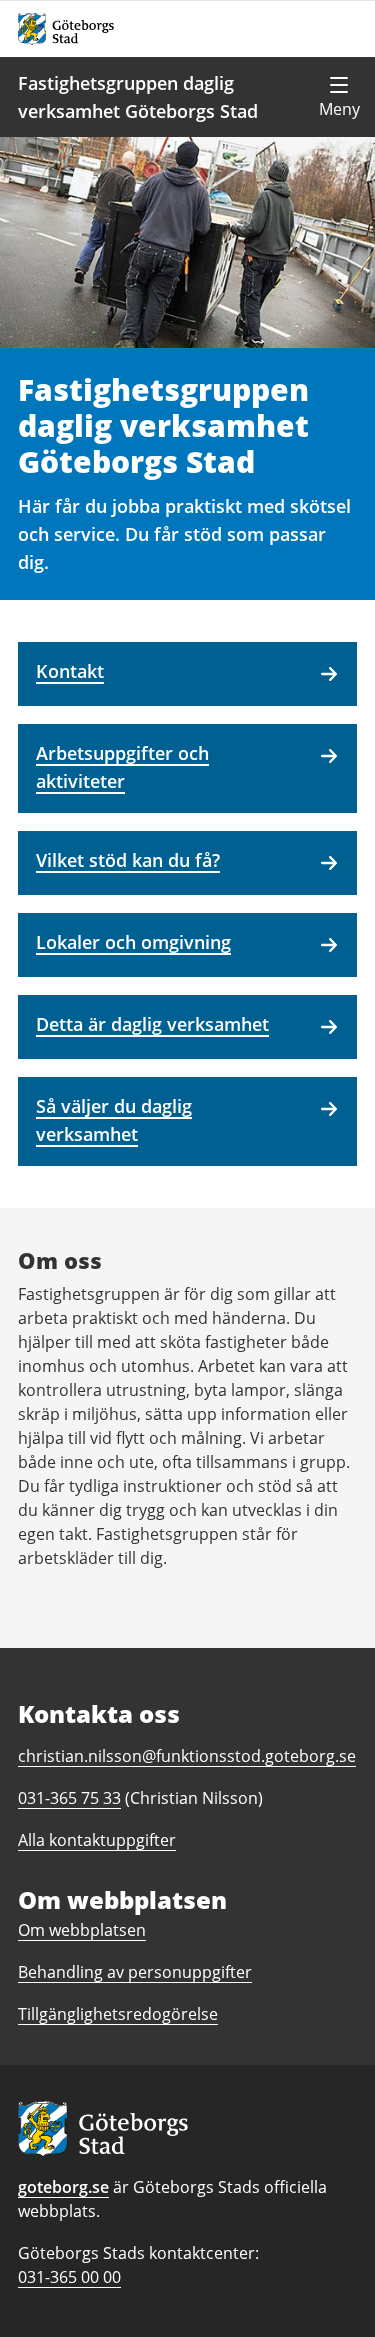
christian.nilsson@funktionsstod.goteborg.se (187, 1756)
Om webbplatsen (82, 1930)
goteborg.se (63, 2187)
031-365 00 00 (69, 2277)
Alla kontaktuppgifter (97, 1840)
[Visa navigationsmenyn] (339, 97)
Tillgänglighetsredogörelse (118, 2014)
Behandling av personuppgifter (135, 1972)
